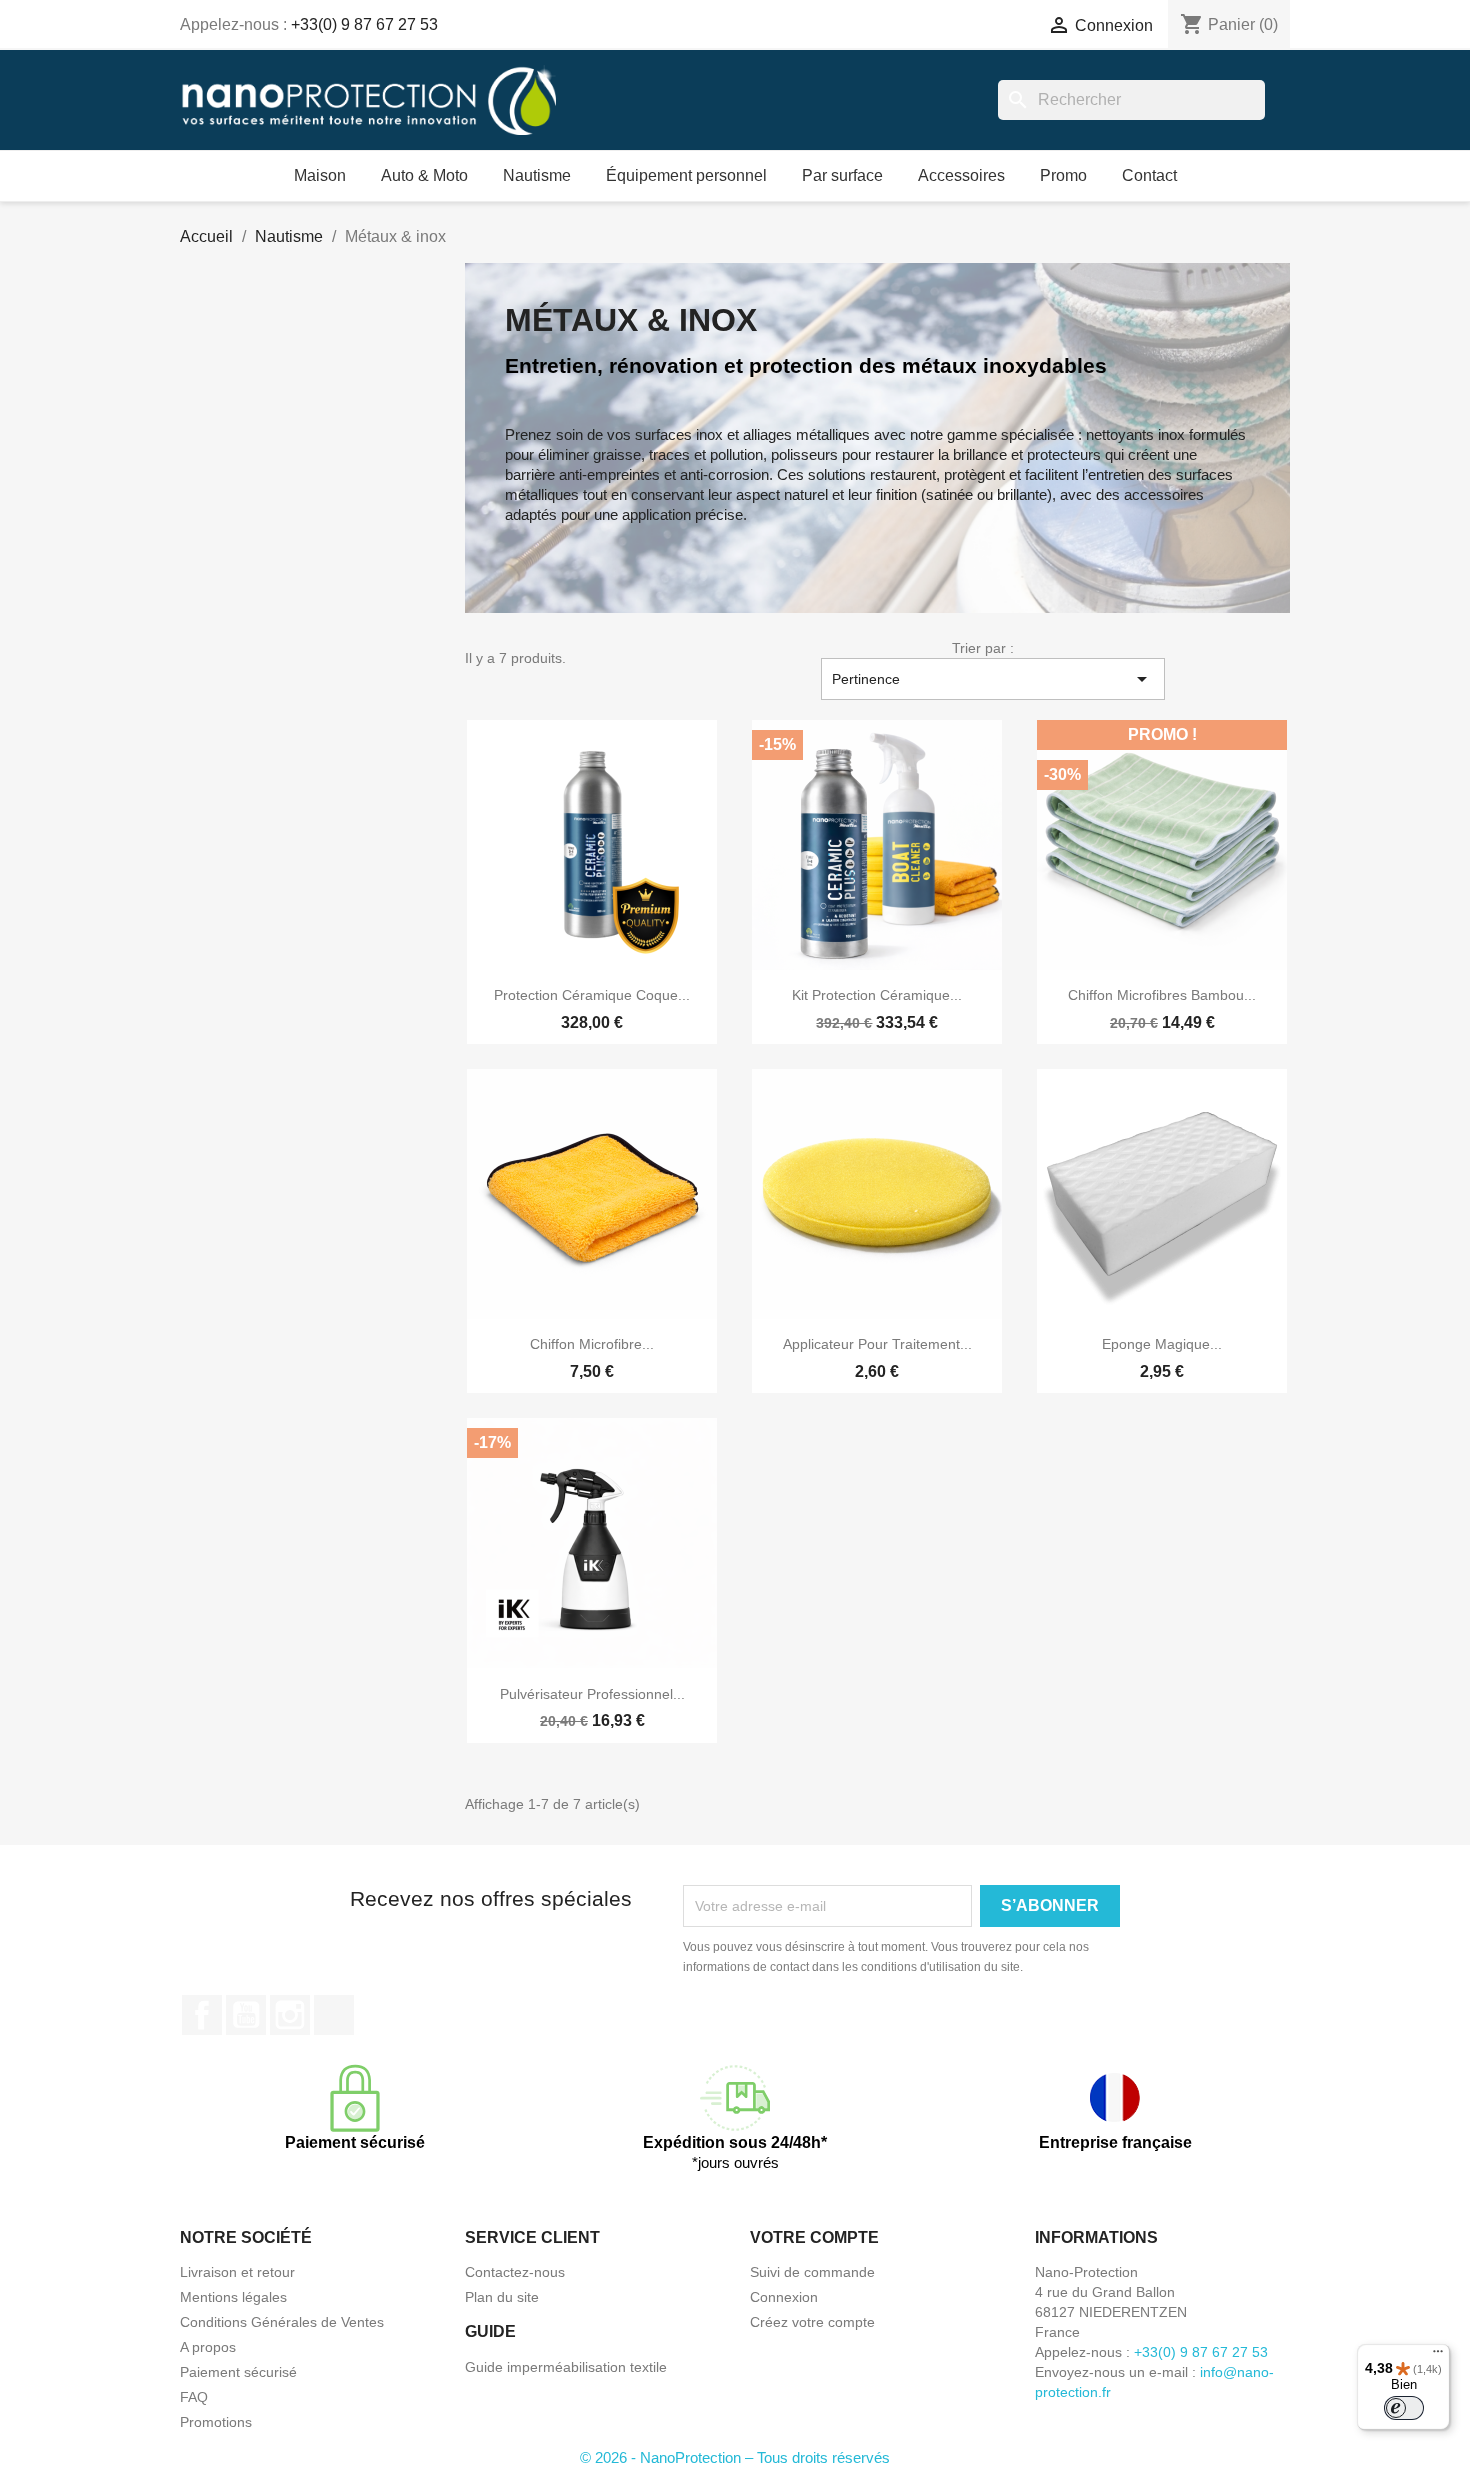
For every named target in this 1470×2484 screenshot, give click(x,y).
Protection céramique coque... (592, 995)
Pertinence (993, 679)
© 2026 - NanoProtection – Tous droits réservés (735, 2457)
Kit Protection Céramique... (877, 995)
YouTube (246, 2015)
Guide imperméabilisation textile (566, 2367)
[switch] (1404, 2408)
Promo (1063, 175)
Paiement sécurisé (238, 2372)
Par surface (842, 175)
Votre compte (814, 2237)
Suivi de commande (812, 2272)
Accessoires (961, 175)
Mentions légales (233, 2297)
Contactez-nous (515, 2272)
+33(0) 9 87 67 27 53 (364, 24)
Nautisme (537, 175)
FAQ (194, 2397)
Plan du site (502, 2297)
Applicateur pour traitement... (877, 1344)
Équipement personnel (686, 175)
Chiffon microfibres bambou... (1162, 995)
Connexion (784, 2297)
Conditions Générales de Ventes (282, 2322)
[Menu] (1438, 2356)
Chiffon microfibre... (592, 1344)
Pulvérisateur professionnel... (592, 1694)
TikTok (334, 2015)
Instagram (290, 2015)
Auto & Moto (424, 175)
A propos (208, 2347)
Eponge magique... (1162, 1344)
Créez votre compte (812, 2322)
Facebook (202, 2015)
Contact (1149, 175)
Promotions (216, 2422)
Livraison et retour (237, 2272)
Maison (320, 175)
